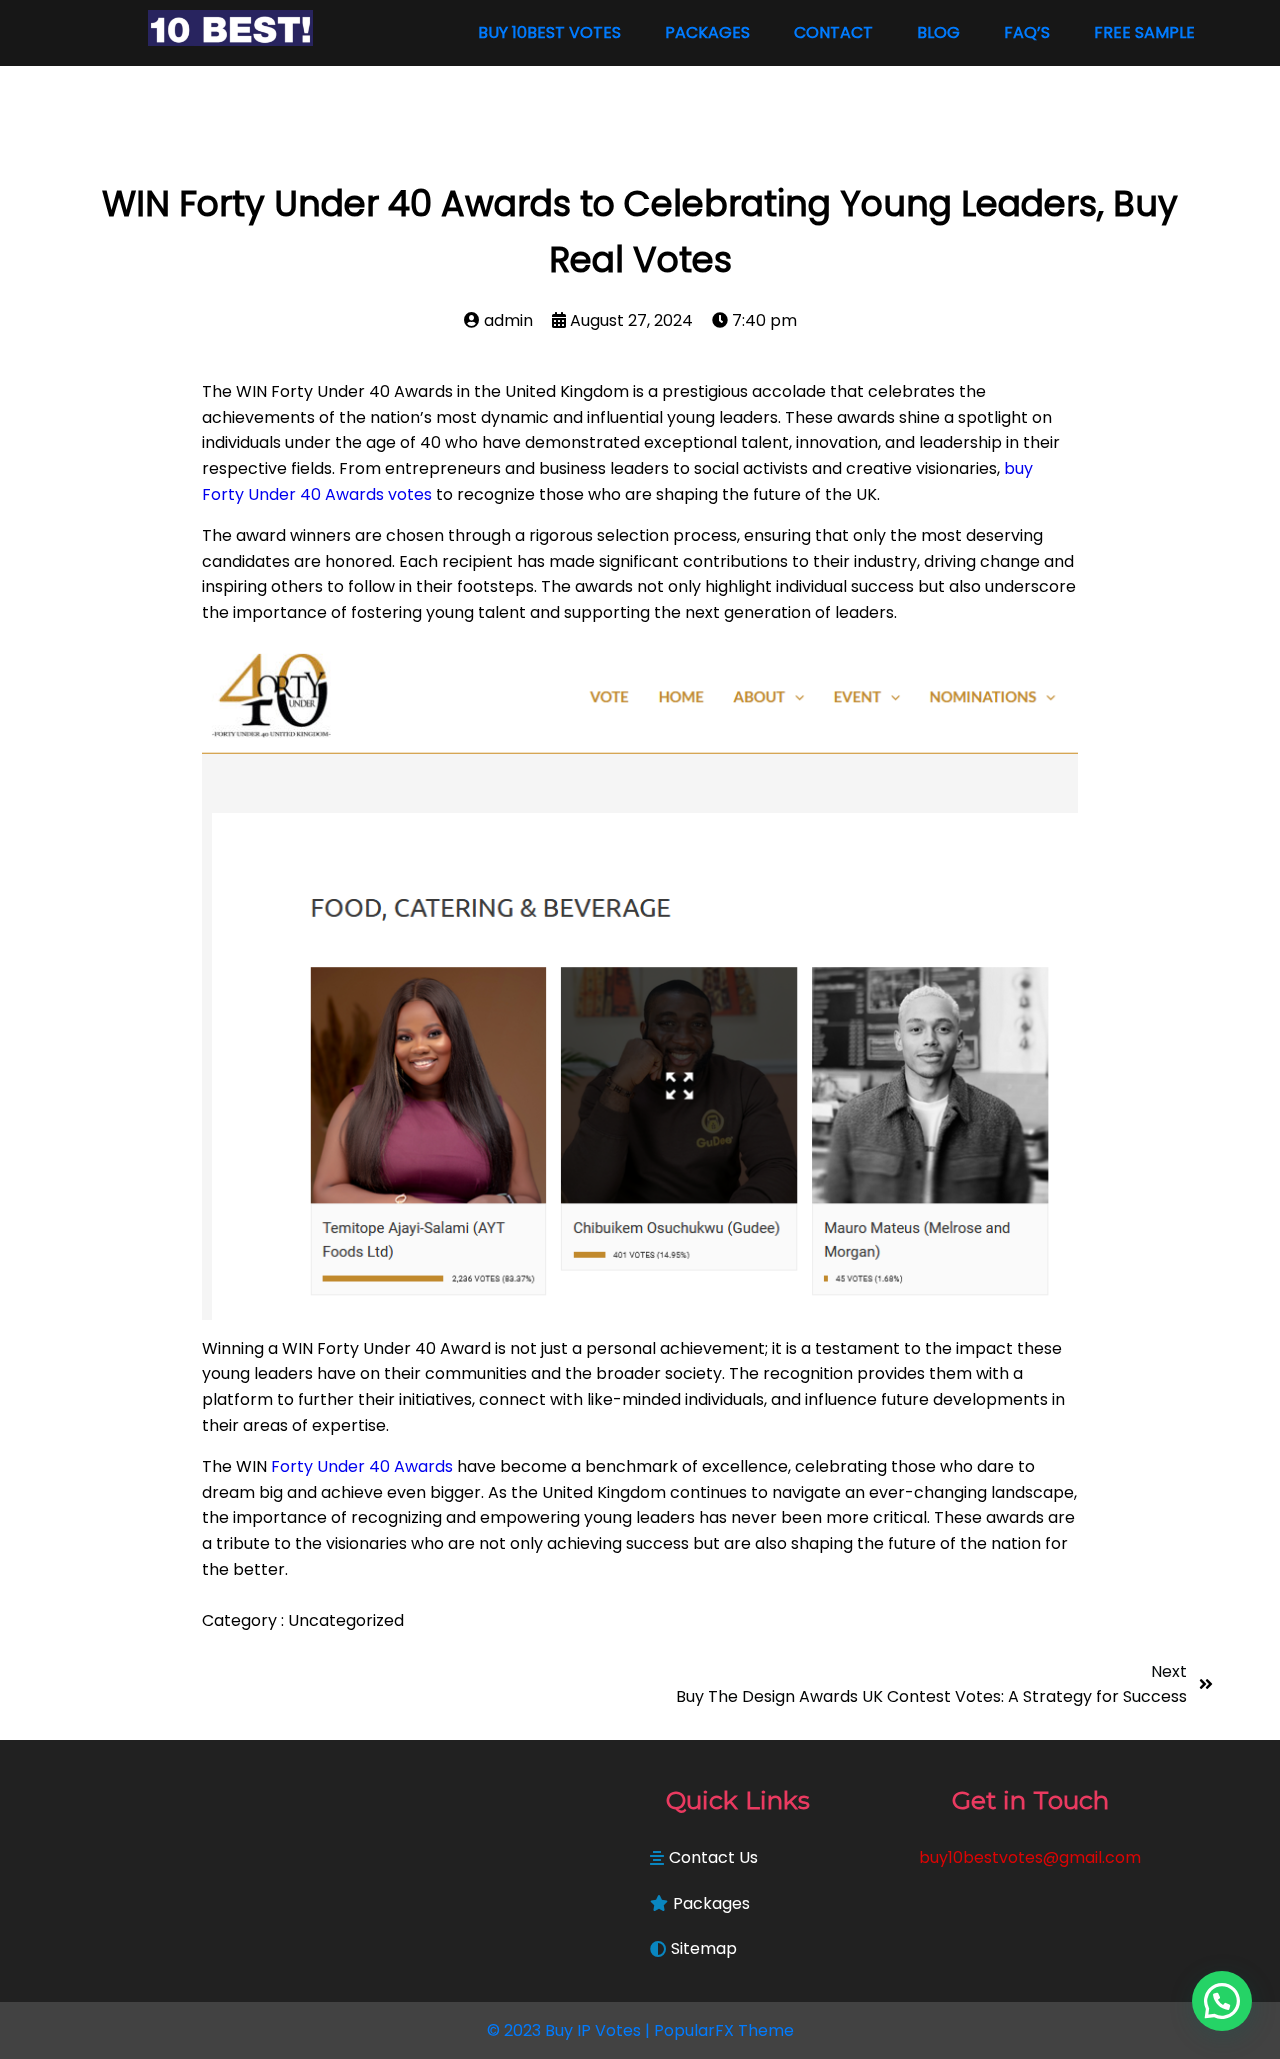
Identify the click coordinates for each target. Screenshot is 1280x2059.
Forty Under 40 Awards (362, 1466)
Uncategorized (346, 1620)
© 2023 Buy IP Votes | (570, 2030)
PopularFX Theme (724, 2030)
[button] (1222, 2001)
